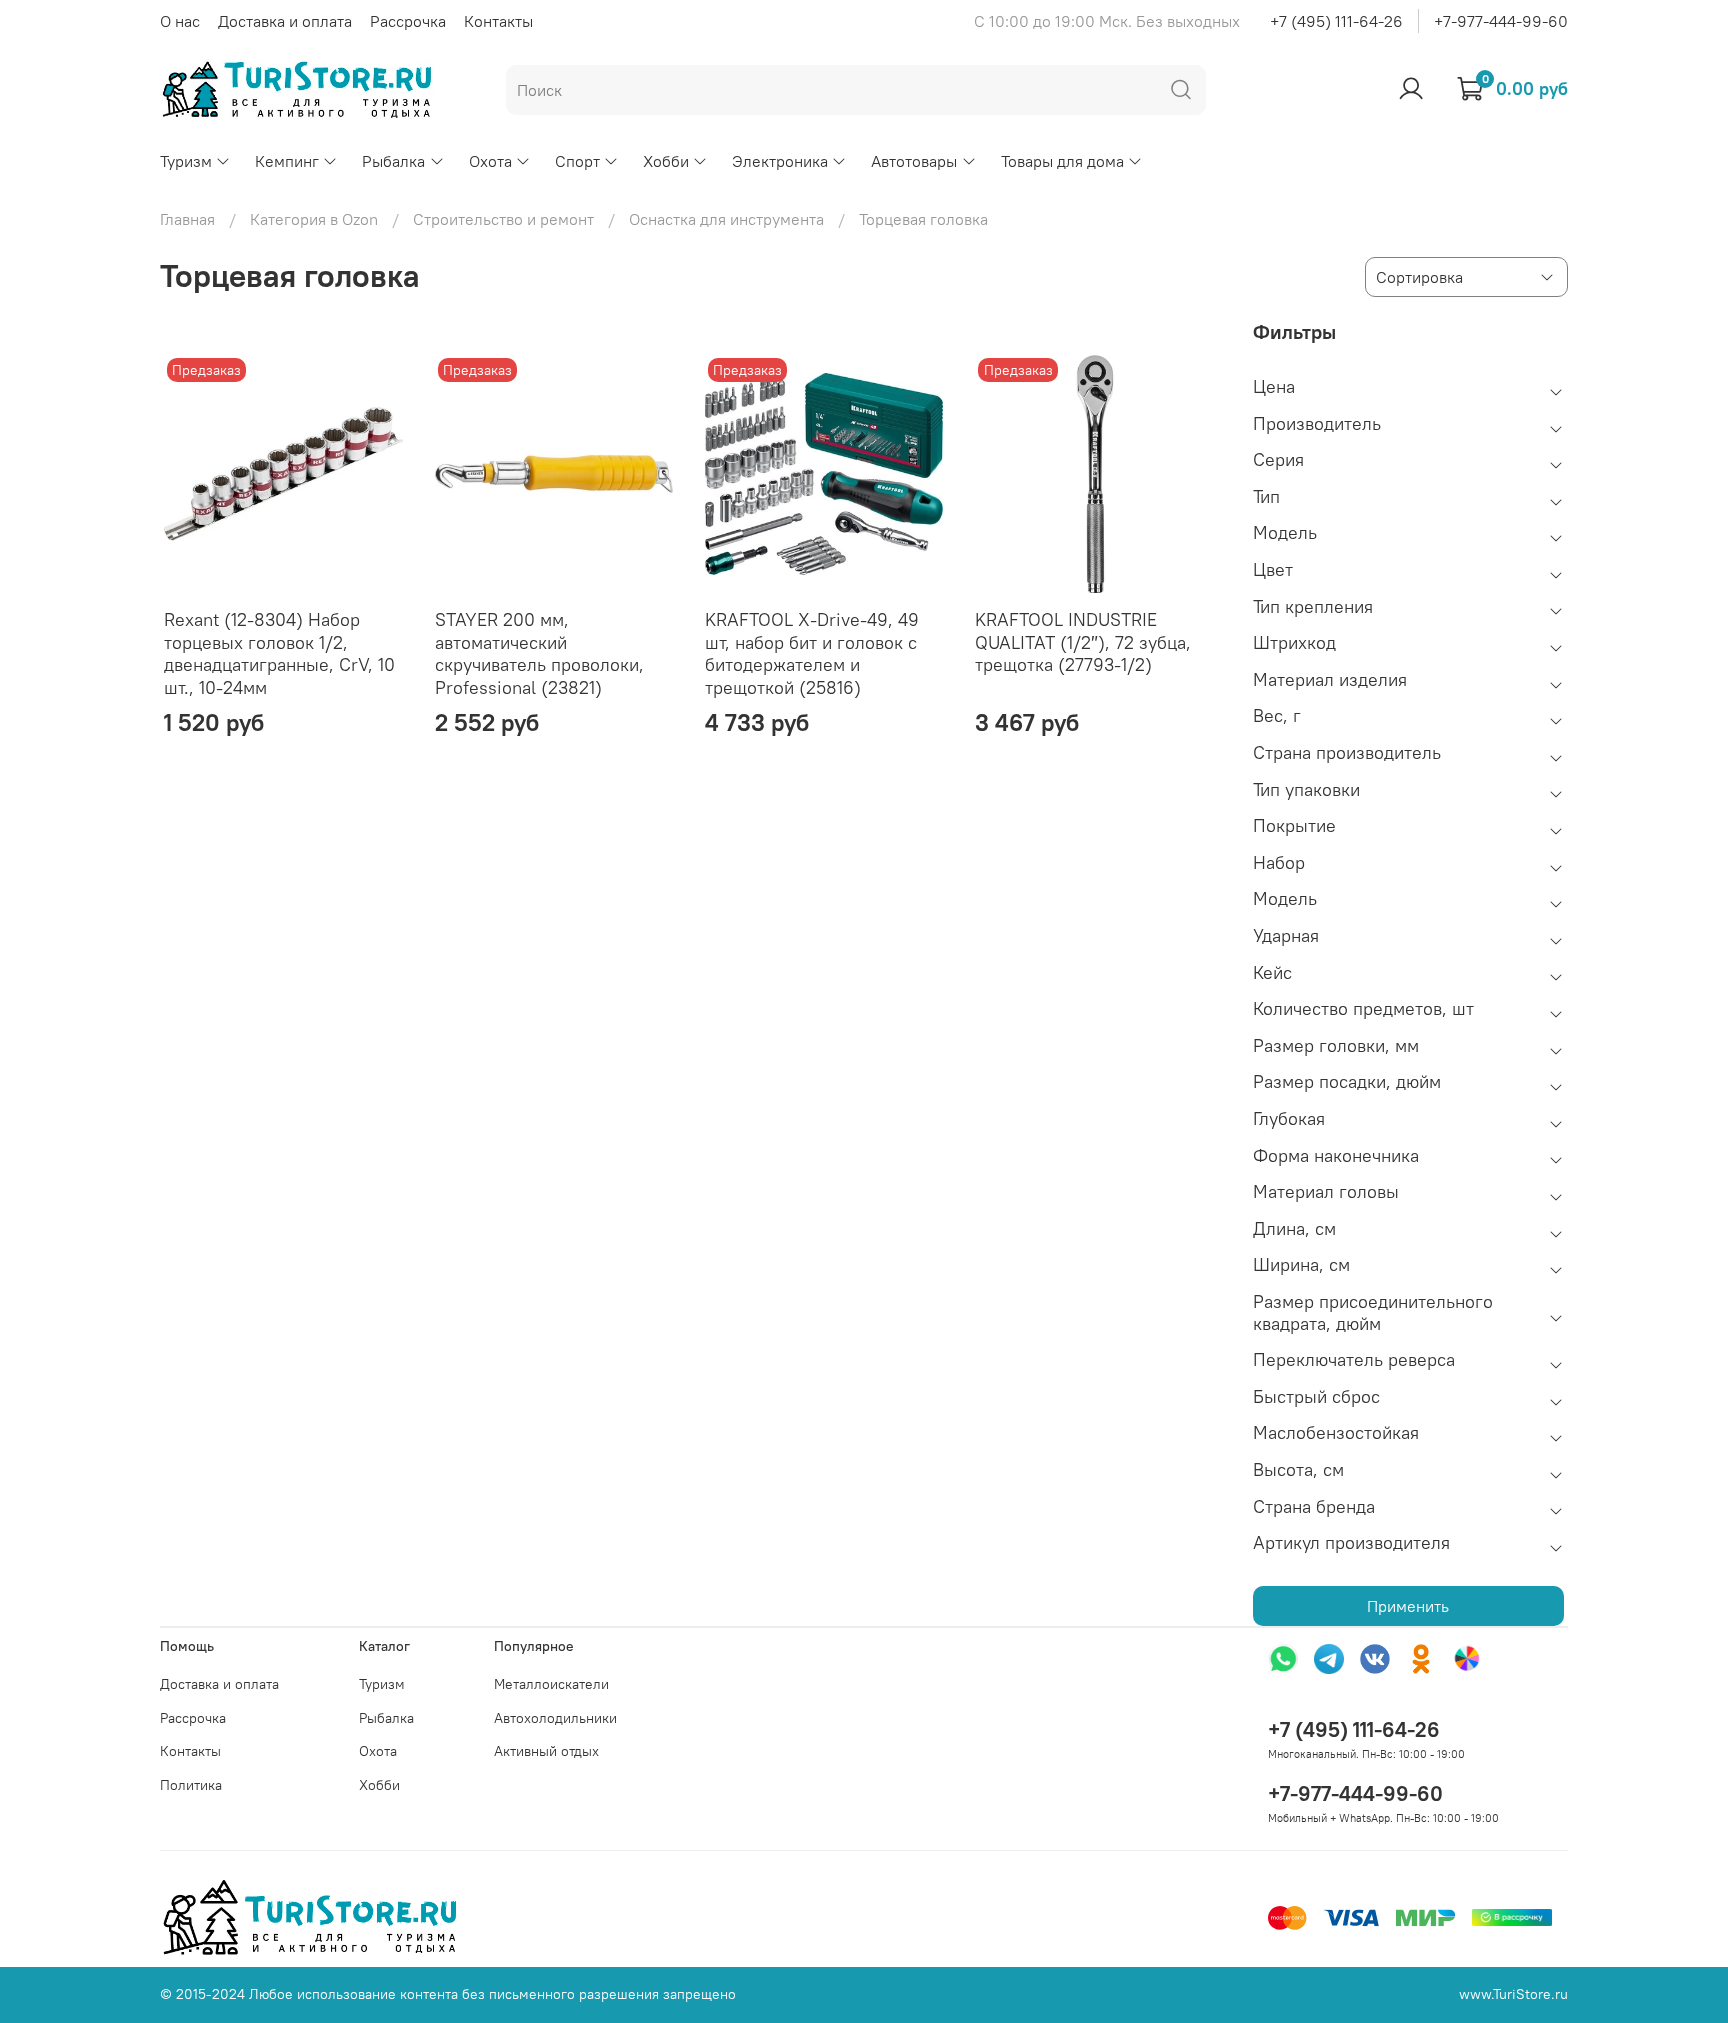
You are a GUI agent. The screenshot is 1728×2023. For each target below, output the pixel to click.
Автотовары (914, 161)
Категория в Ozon (314, 219)
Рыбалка (393, 161)
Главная (187, 219)
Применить (1408, 1606)
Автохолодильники (555, 1718)
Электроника (780, 161)
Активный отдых (546, 1751)
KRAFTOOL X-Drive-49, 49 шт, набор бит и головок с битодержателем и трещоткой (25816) (812, 653)
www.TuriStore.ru (1513, 1994)
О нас (180, 21)
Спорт (577, 161)
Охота (490, 161)
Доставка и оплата (285, 21)
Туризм (186, 161)
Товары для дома (1062, 161)
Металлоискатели (551, 1684)
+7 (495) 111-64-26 (1336, 21)
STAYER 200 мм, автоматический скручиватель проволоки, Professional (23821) (539, 653)
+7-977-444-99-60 (1501, 21)
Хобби (666, 161)
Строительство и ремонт (503, 219)
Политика (191, 1785)
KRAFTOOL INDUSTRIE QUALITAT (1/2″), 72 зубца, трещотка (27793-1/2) (1083, 642)
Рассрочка (408, 21)
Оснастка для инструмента (726, 219)
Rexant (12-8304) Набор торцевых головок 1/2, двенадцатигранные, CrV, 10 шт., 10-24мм (279, 653)
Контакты (498, 21)
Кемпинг (287, 161)
